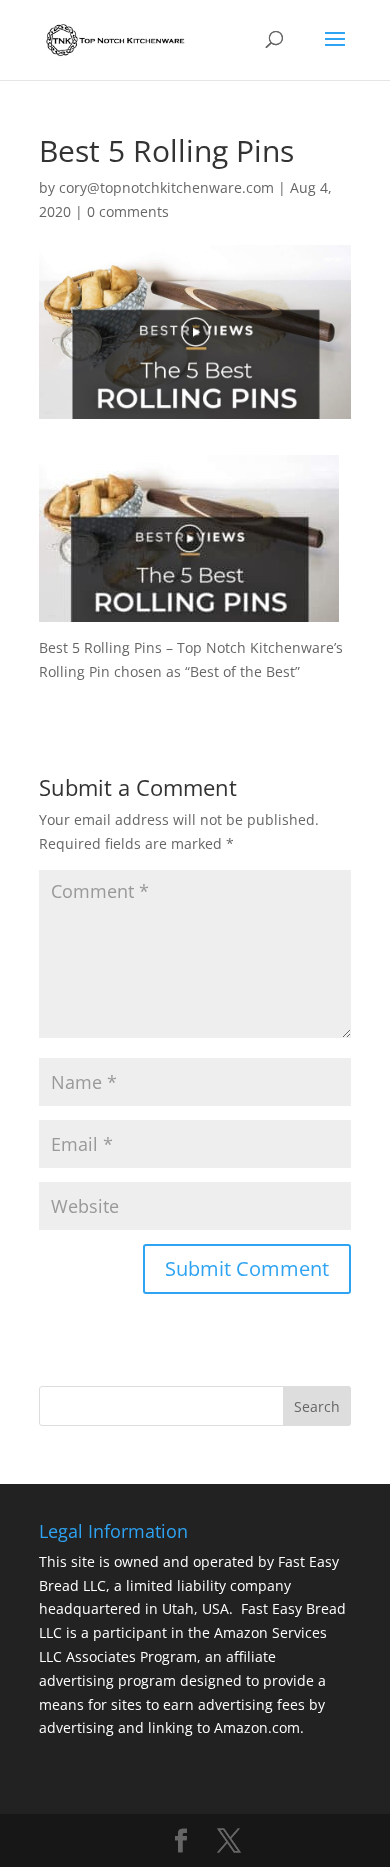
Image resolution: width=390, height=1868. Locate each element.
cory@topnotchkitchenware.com (166, 187)
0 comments (128, 211)
